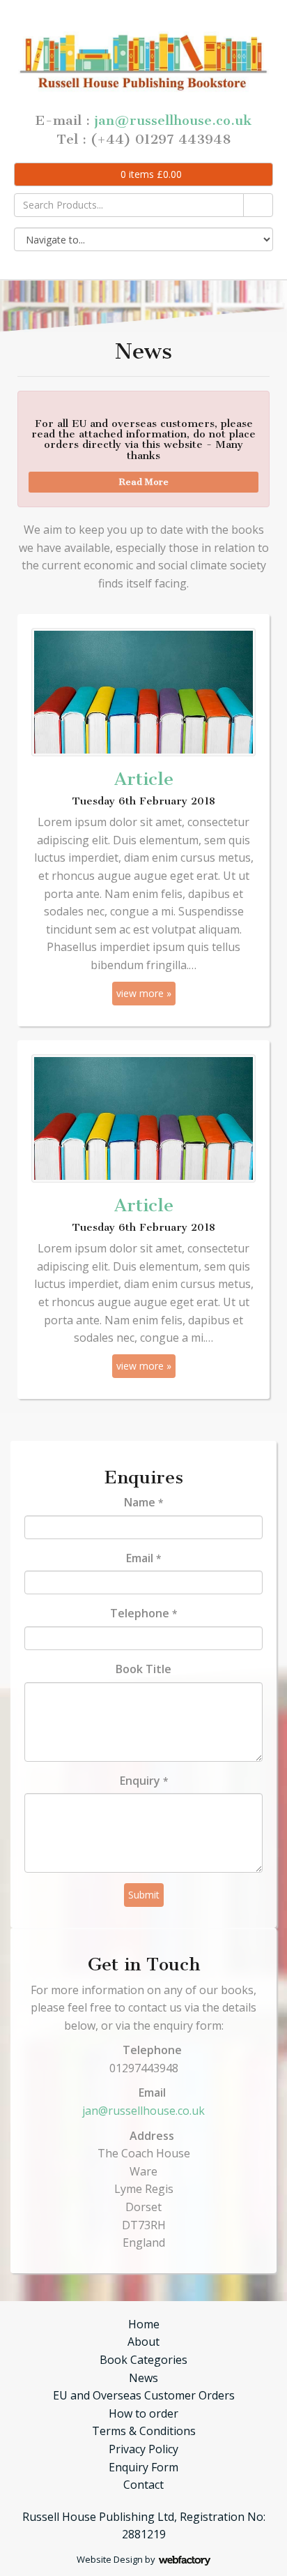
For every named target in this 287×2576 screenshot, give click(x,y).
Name (143, 1502)
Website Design (110, 2559)
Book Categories (143, 2360)
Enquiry (144, 1781)
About (143, 2342)
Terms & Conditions (144, 2431)
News (143, 2378)
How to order (143, 2413)
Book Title (143, 1669)
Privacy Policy (143, 2449)
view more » (144, 993)
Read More (144, 482)
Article (144, 779)
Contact (143, 2485)
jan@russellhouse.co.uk (173, 120)
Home (144, 2324)
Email (143, 1558)
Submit (144, 1895)
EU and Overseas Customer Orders (144, 2395)
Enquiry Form (143, 2467)
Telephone (143, 1613)
